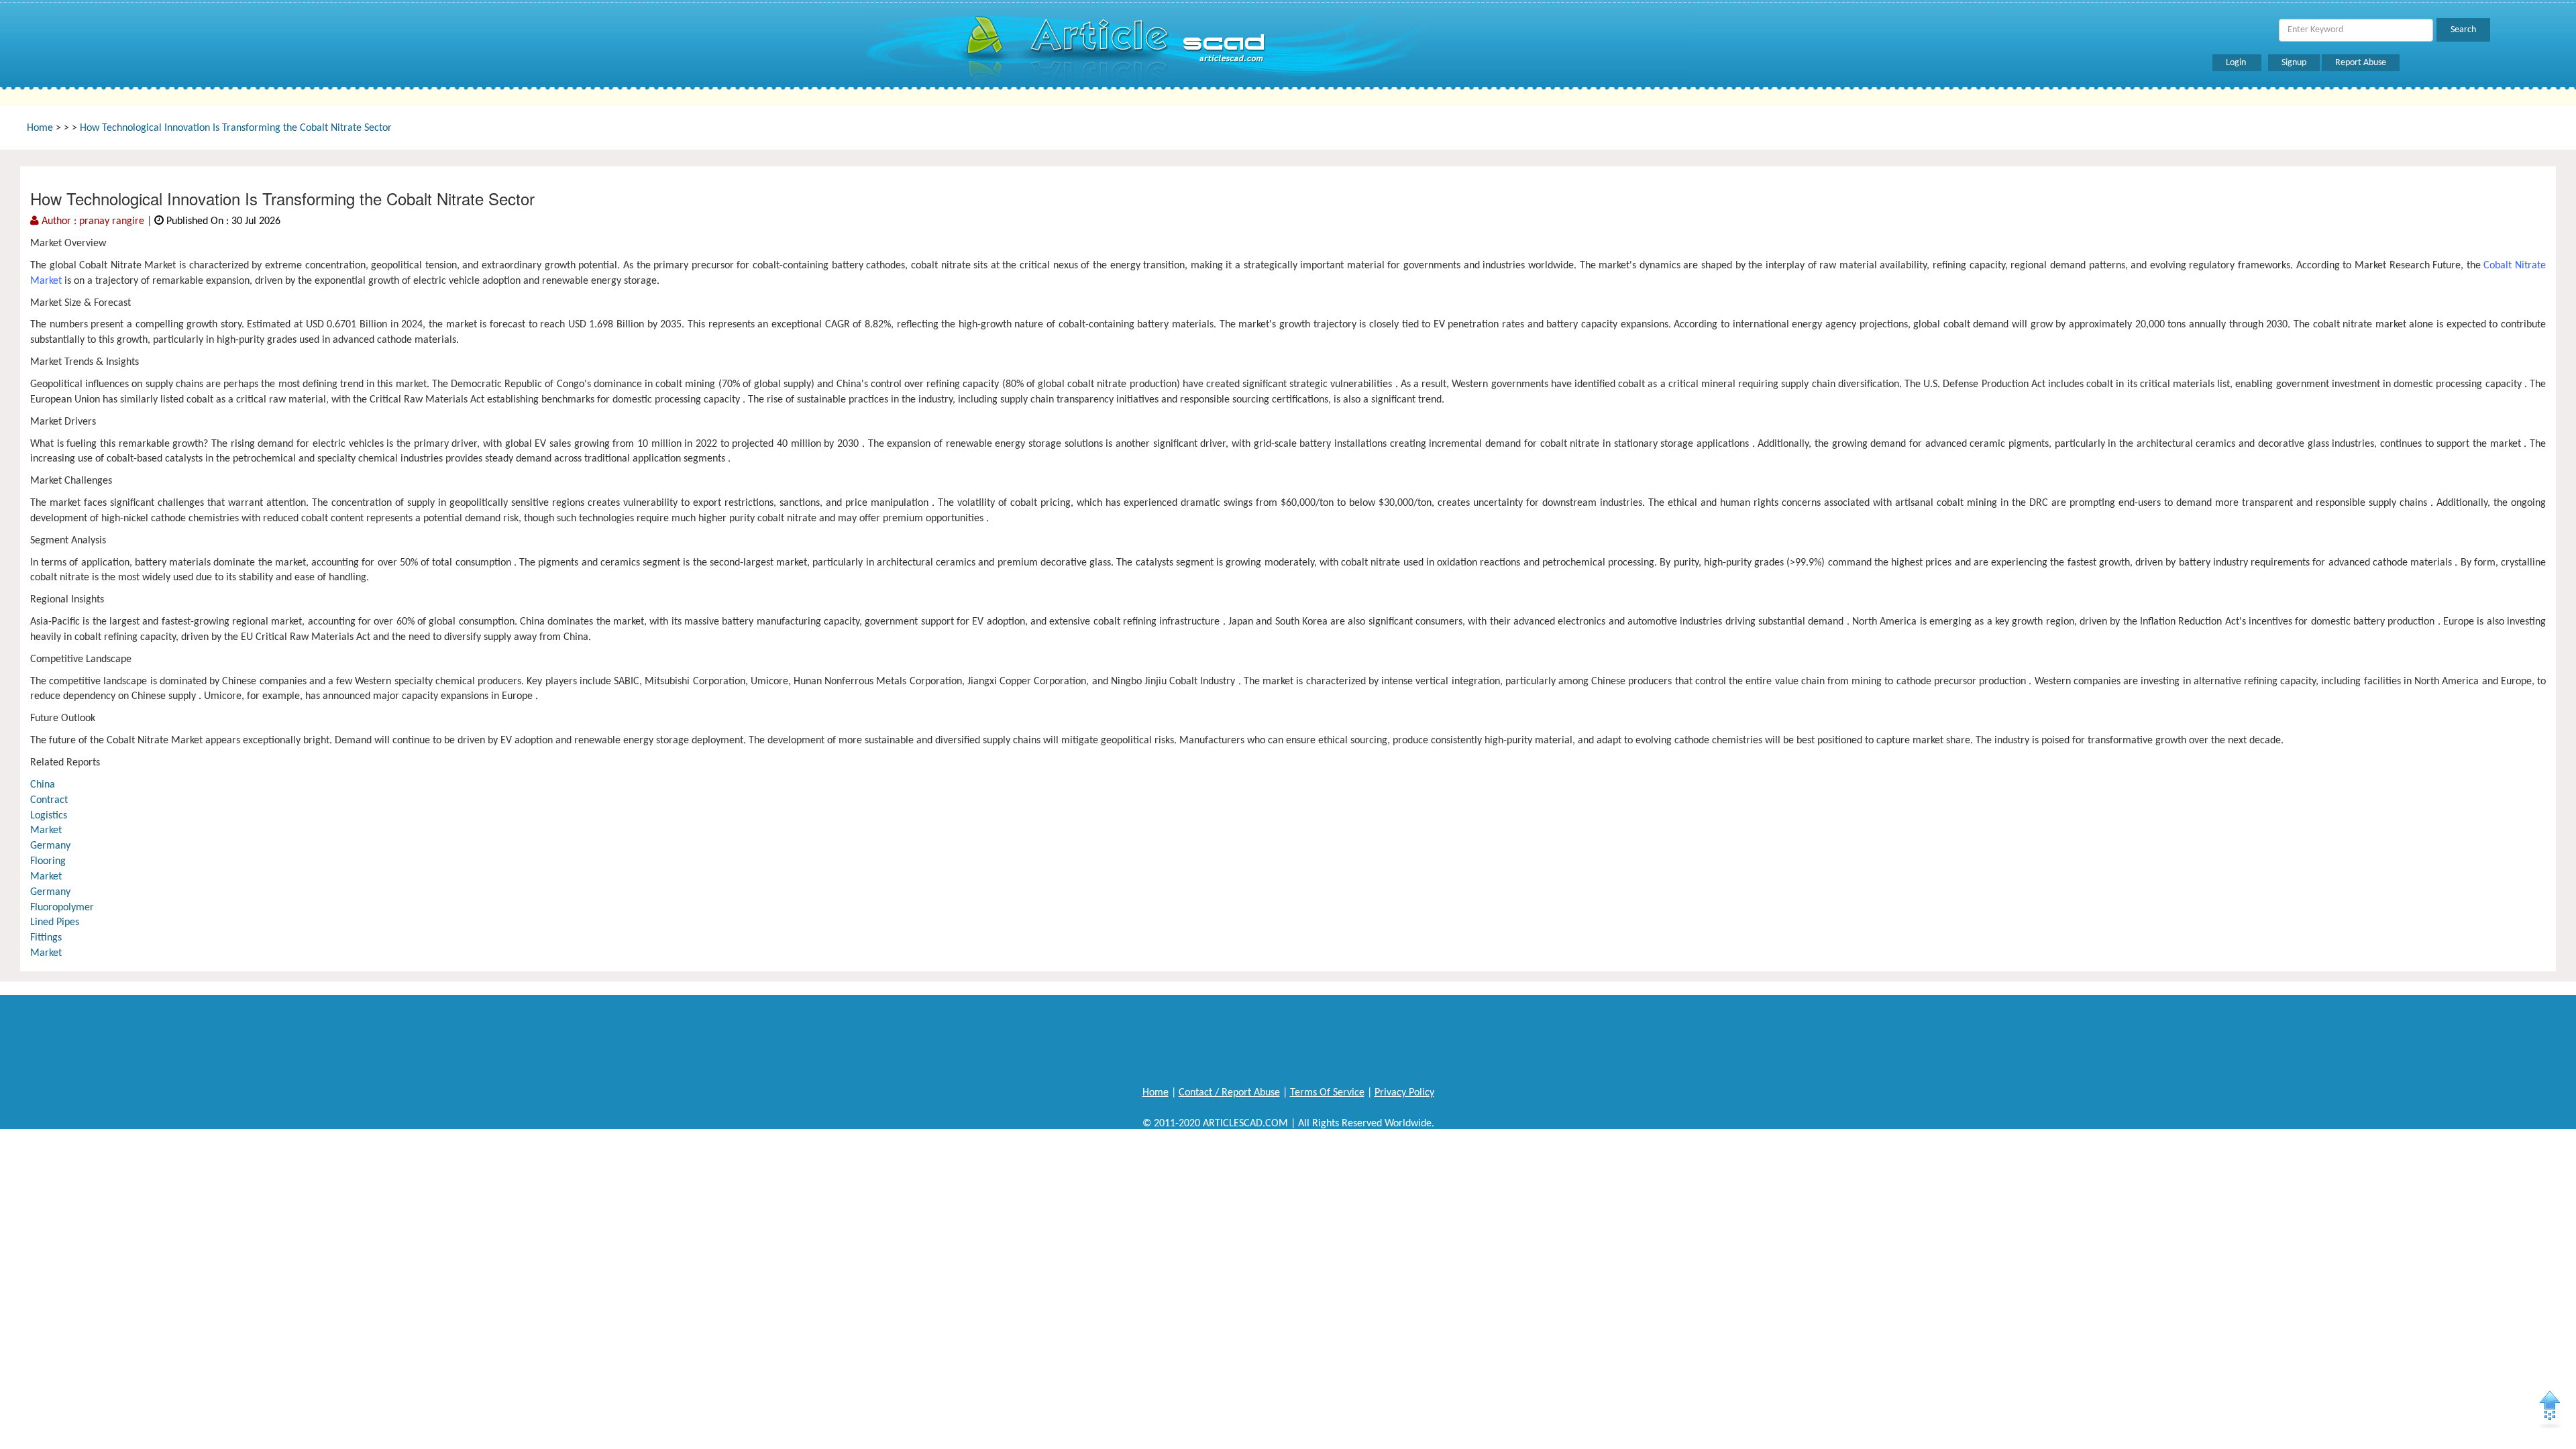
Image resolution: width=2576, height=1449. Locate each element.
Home (40, 128)
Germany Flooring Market (50, 861)
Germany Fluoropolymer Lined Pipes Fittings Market (62, 923)
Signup (2294, 63)
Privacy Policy (1404, 1093)
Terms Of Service (1327, 1093)
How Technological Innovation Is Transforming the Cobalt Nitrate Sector (236, 128)
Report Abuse (2361, 63)
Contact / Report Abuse (1229, 1093)
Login (2237, 63)
